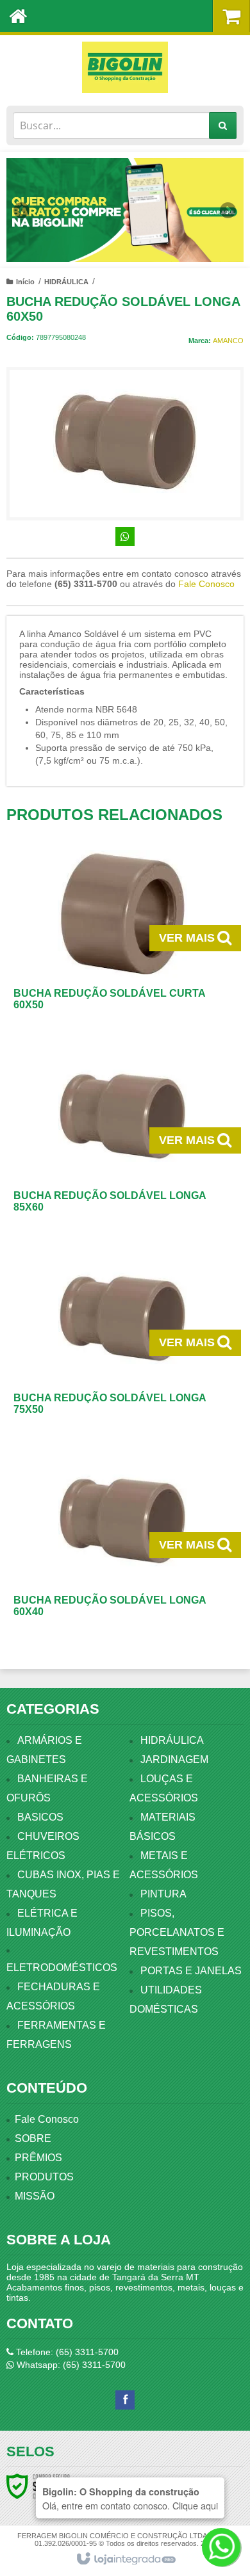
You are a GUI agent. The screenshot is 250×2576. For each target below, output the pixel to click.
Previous (22, 210)
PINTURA (163, 1894)
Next (228, 205)
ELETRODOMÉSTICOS (62, 1968)
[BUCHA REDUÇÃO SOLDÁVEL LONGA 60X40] (122, 1545)
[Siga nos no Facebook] (125, 2400)
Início (25, 282)
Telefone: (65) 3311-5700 (66, 2352)
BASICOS (40, 1817)
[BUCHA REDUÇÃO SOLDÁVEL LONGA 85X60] (122, 1141)
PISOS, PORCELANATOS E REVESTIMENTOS (177, 1932)
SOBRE (33, 2138)
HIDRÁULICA (66, 282)
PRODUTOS (44, 2177)
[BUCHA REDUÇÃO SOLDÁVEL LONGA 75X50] (122, 1343)
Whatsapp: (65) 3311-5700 (70, 2365)
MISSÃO (35, 2196)
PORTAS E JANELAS (191, 1971)
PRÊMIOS (38, 2158)
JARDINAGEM (174, 1759)
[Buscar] (223, 125)
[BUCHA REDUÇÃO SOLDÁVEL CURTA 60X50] (122, 938)
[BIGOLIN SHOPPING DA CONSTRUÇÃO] (125, 67)
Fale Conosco (206, 584)
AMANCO (228, 341)
